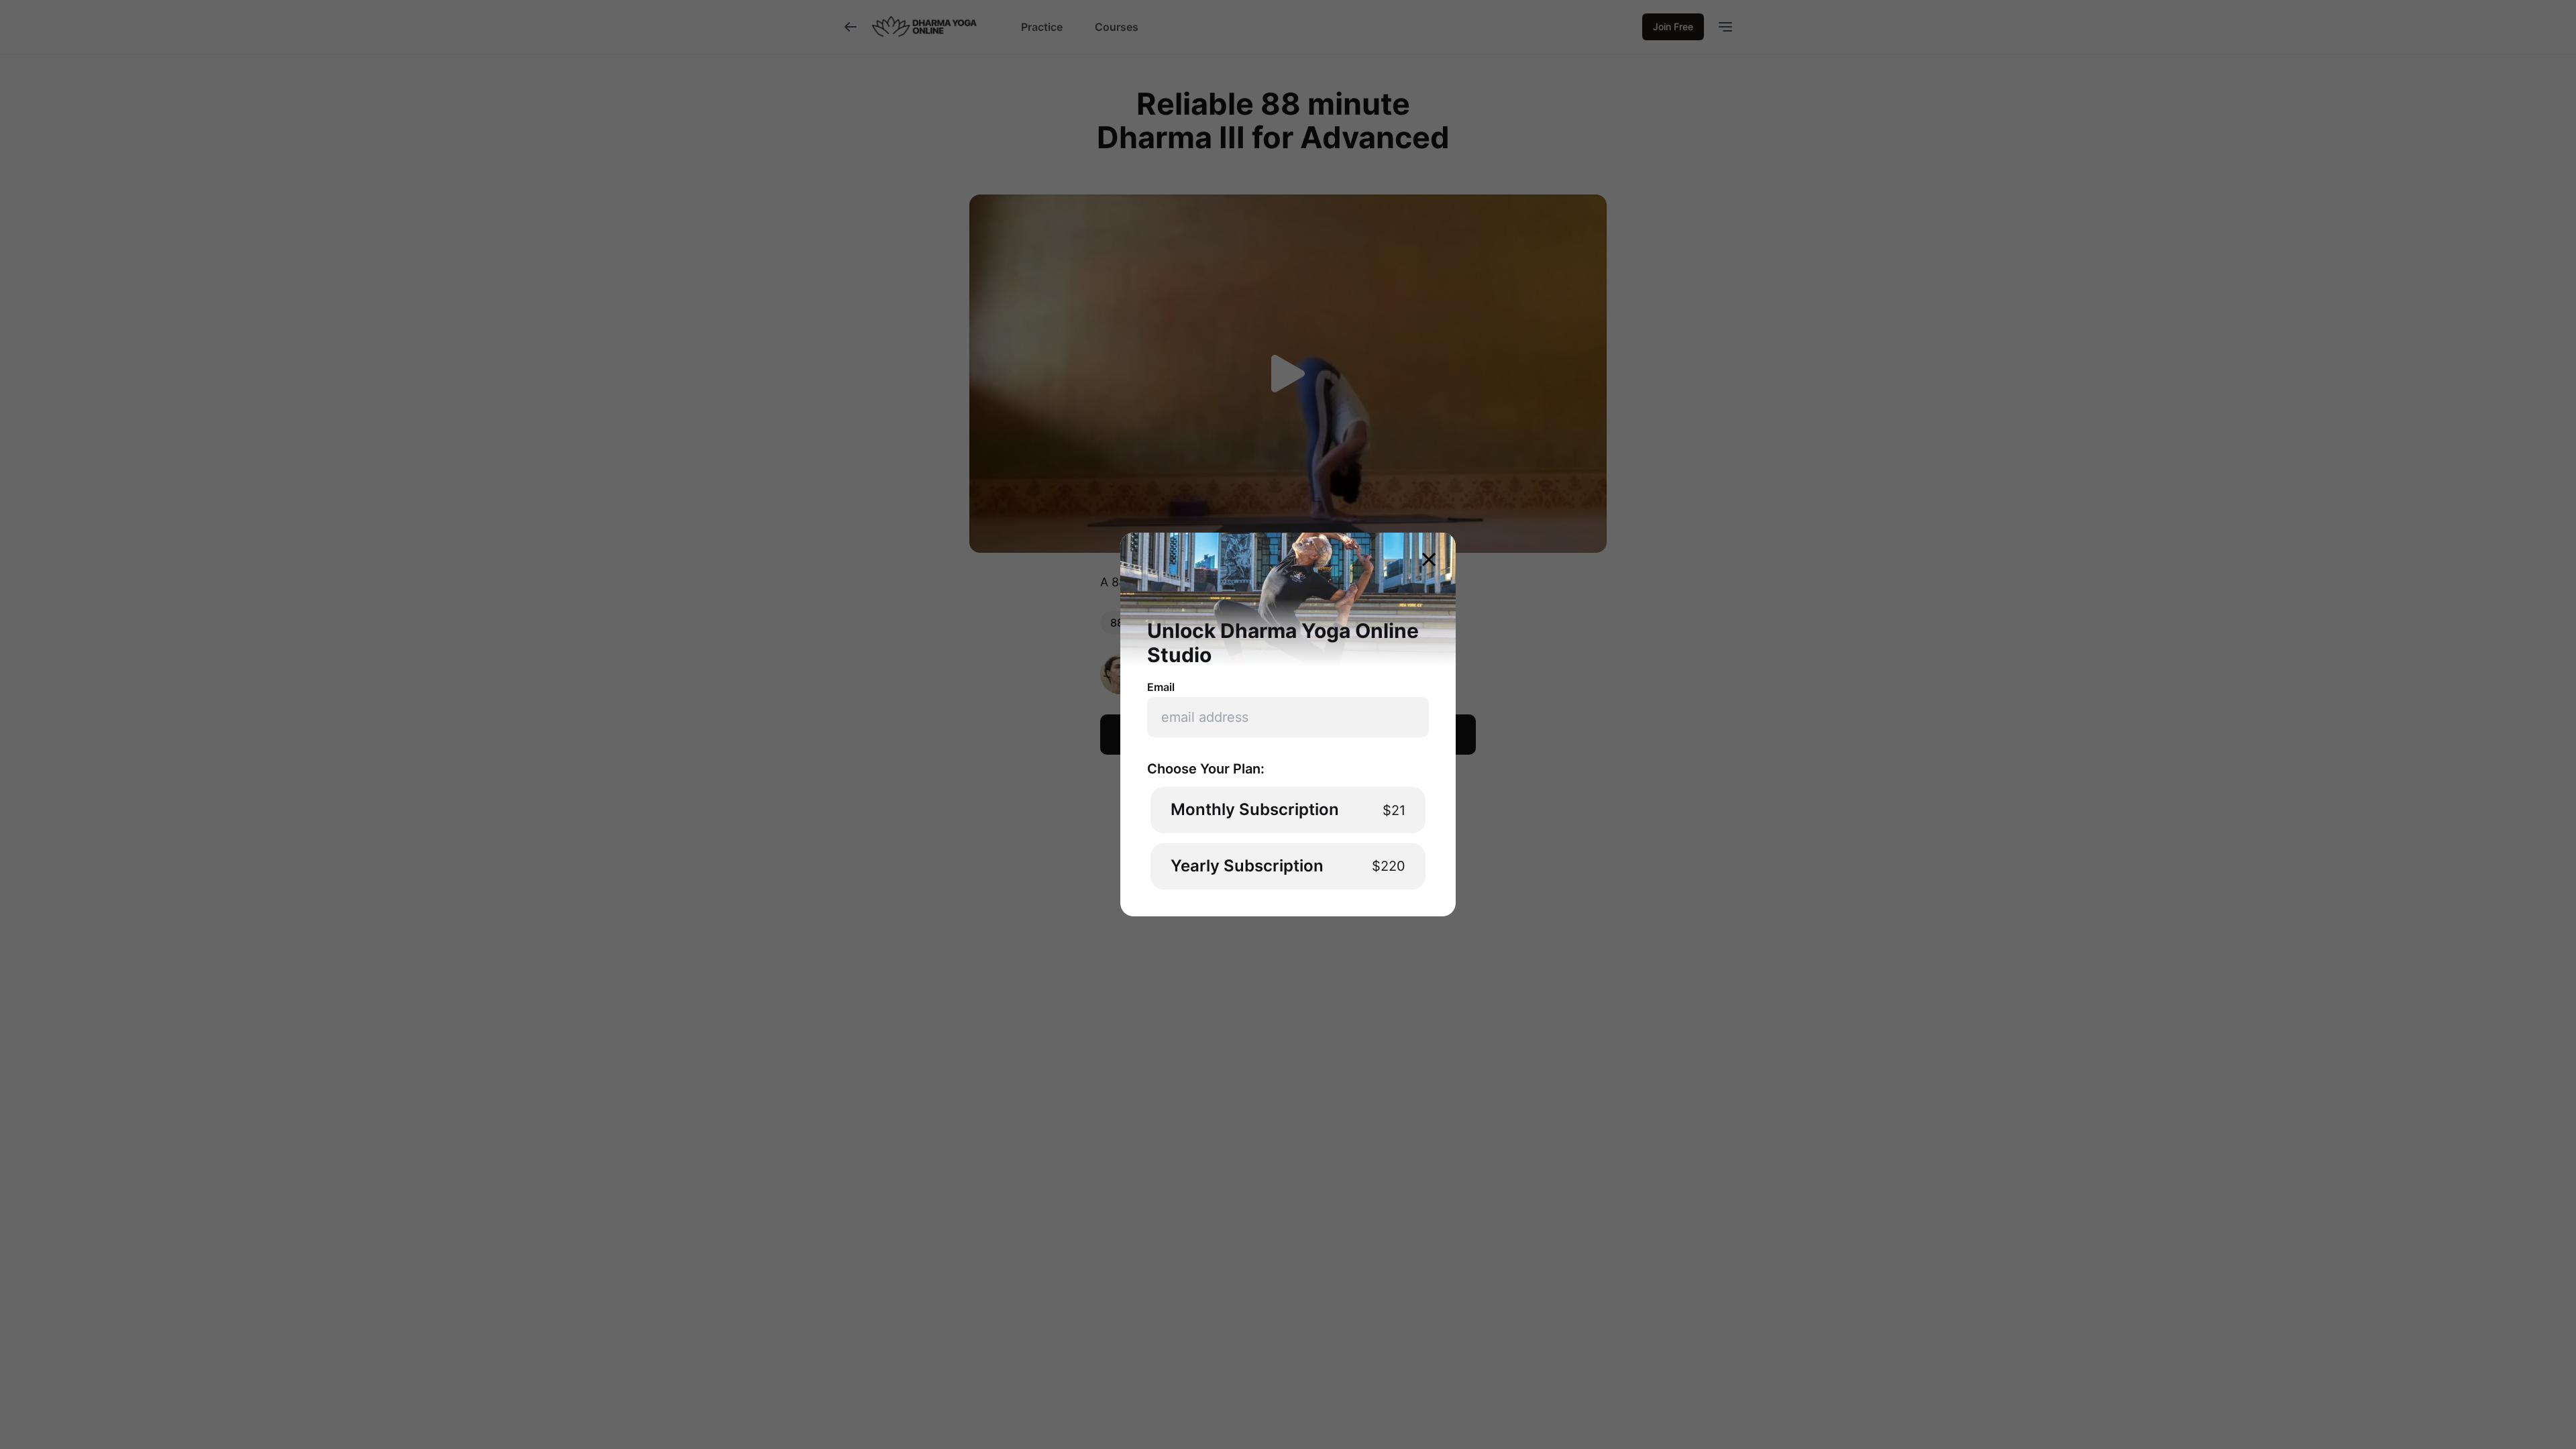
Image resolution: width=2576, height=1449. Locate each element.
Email (1161, 687)
